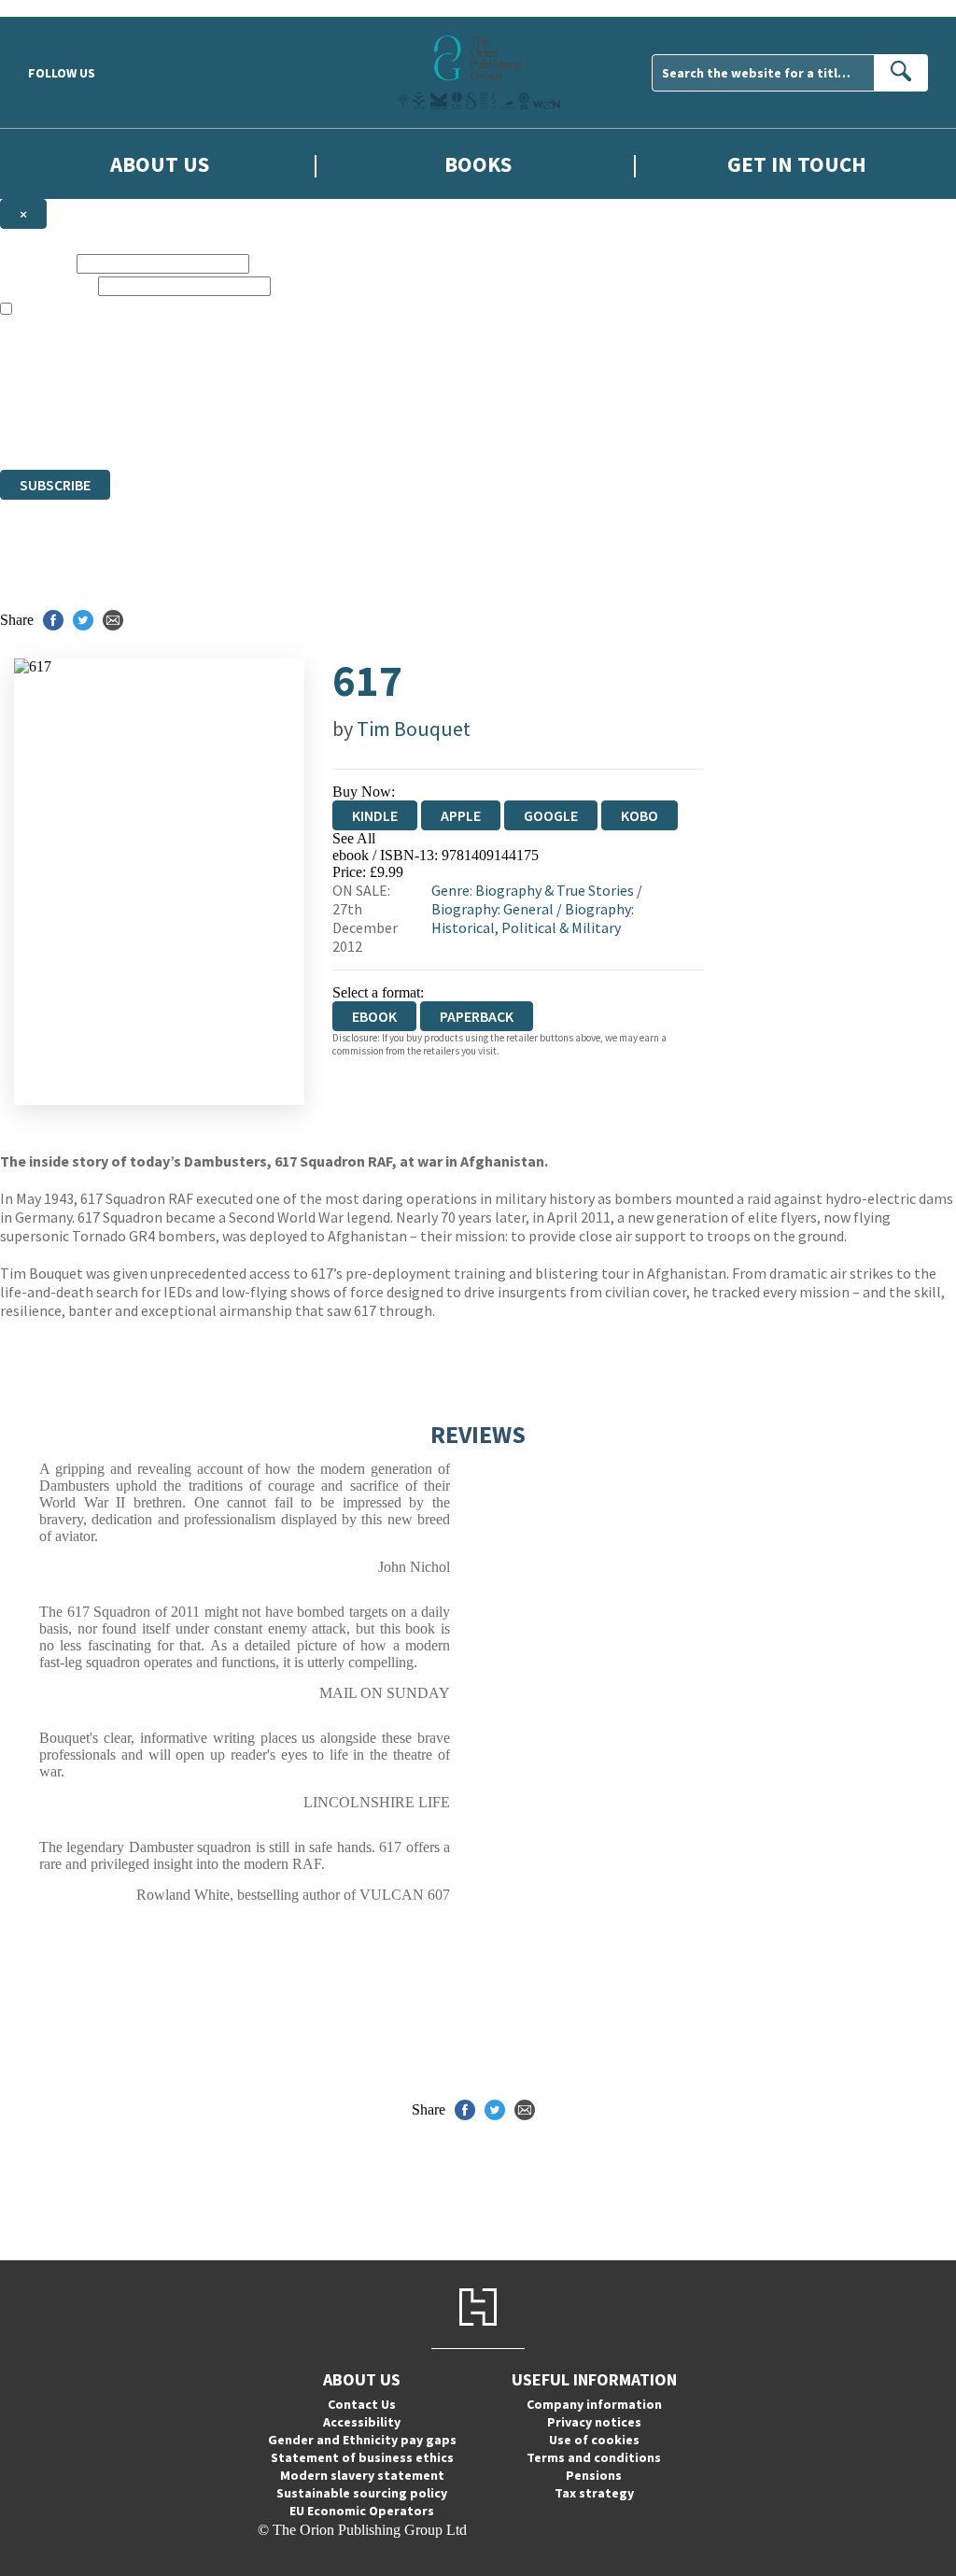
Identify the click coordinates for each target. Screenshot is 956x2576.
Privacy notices (594, 2422)
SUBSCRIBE (55, 485)
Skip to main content (61, 8)
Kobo (640, 815)
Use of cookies (594, 2440)
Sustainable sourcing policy (362, 2493)
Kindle (375, 815)
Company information (594, 2404)
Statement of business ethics (362, 2457)
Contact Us (362, 2404)
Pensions (594, 2475)
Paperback (477, 1016)
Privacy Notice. (370, 427)
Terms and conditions (594, 2457)
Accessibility (362, 2422)
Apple (461, 815)
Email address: (47, 285)
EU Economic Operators (362, 2511)
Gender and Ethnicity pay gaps (362, 2440)
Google (551, 815)
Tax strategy (594, 2493)
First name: (36, 263)
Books (478, 164)
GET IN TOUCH (797, 164)
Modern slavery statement (362, 2475)
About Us (160, 164)
